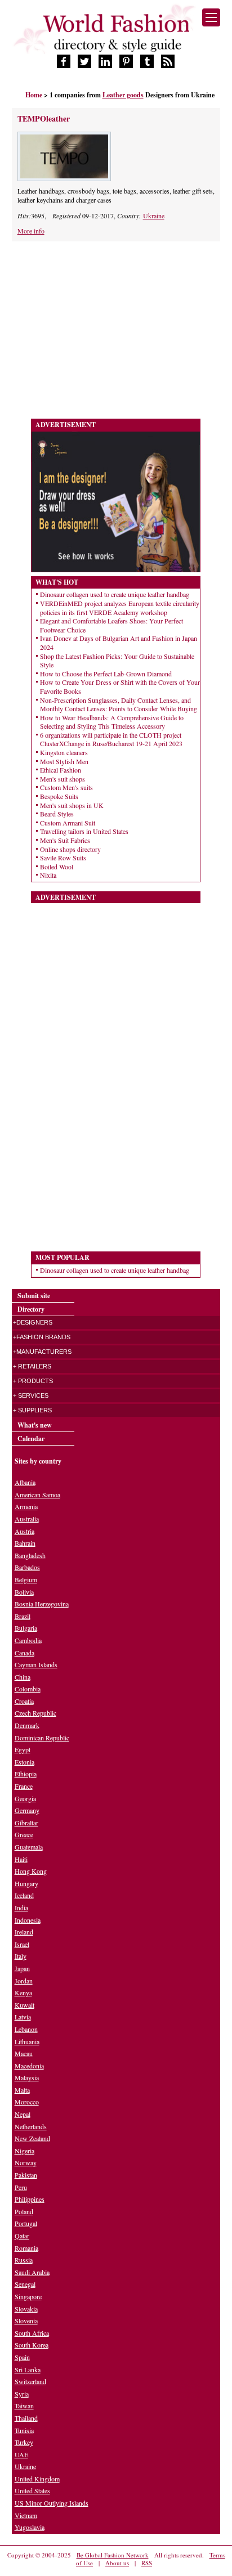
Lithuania (27, 2041)
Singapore (28, 2296)
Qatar (22, 2236)
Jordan (24, 1981)
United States (32, 2490)
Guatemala (29, 1847)
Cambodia (28, 1640)
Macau (24, 2053)
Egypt (23, 1749)
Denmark (27, 1725)
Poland (24, 2211)
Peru (21, 2187)
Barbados (27, 1567)
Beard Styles (57, 814)
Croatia (24, 1701)
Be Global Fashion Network (113, 2555)
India (21, 1908)
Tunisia (24, 2430)
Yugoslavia (30, 2527)
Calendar (31, 1439)
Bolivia (24, 1592)
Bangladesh (30, 1555)
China (23, 1677)
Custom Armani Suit (68, 823)
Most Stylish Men (64, 761)
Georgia (25, 1798)
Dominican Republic (42, 1738)
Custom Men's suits (66, 787)
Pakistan (26, 2175)
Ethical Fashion (61, 770)
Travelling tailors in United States (84, 831)
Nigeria (24, 2151)
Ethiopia (26, 1774)
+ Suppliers (32, 1410)
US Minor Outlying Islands (52, 2503)
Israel (22, 1944)
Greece (24, 1834)
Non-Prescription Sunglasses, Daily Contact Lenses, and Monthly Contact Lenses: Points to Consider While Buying (119, 704)
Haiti (21, 1859)
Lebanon (26, 2029)
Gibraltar (26, 1823)
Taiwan (24, 2406)
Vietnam (26, 2515)
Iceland (24, 1895)
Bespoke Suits (59, 796)
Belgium (26, 1579)
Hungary (26, 1883)
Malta (22, 2090)
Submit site (34, 1296)
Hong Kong (31, 1871)
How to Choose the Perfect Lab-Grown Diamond (106, 674)
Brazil (23, 1616)
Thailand (26, 2418)
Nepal (23, 2114)
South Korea (32, 2345)
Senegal (25, 2284)
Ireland (24, 1932)
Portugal (26, 2223)
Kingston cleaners (64, 752)
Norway (26, 2162)
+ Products (33, 1381)
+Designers (33, 1322)
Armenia (26, 1506)
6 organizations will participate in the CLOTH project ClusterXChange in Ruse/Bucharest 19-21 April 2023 (111, 739)
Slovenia (26, 2321)
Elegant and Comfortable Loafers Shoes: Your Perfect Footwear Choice (111, 625)
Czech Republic (35, 1713)
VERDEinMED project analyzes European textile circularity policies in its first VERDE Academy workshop (120, 608)
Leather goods (123, 95)
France (24, 1786)
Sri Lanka (28, 2369)
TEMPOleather (44, 118)
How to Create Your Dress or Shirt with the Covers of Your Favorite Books (120, 686)
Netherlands (31, 2126)
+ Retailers (32, 1366)
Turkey (24, 2442)
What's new (35, 1425)
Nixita (48, 875)
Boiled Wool (57, 867)
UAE (21, 2454)
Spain (22, 2357)
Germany (27, 1810)
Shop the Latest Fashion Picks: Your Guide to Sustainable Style (117, 661)
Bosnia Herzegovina (42, 1604)
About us (117, 2563)
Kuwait (24, 2005)
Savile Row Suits (63, 858)
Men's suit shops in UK (72, 805)
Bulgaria (26, 1628)
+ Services (31, 1395)
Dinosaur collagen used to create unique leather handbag (115, 594)
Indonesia (28, 1920)
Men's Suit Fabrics (65, 840)
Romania (26, 2248)
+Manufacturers (42, 1352)
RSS (147, 2563)
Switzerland (30, 2381)
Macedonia (29, 2066)
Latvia (23, 2017)
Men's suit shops (63, 779)
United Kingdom (37, 2479)
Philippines (30, 2199)
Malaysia (27, 2077)
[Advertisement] (106, 331)
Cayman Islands (36, 1664)
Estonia (24, 1762)
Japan (22, 1968)
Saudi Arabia (32, 2272)
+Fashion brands (42, 1337)
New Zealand (32, 2138)
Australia (27, 1519)
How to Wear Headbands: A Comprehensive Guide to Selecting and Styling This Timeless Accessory (112, 722)
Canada (24, 1653)
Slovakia (26, 2309)
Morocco (27, 2102)
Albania (25, 1482)
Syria (22, 2394)
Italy (21, 1956)
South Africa (32, 2333)
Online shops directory (70, 849)
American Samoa (37, 1495)
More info (31, 231)
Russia (24, 2260)
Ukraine (154, 216)
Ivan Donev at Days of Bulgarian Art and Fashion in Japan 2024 (119, 643)
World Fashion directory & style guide (116, 33)
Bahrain (25, 1543)
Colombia (28, 1689)
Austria (24, 1531)
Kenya (23, 1992)
